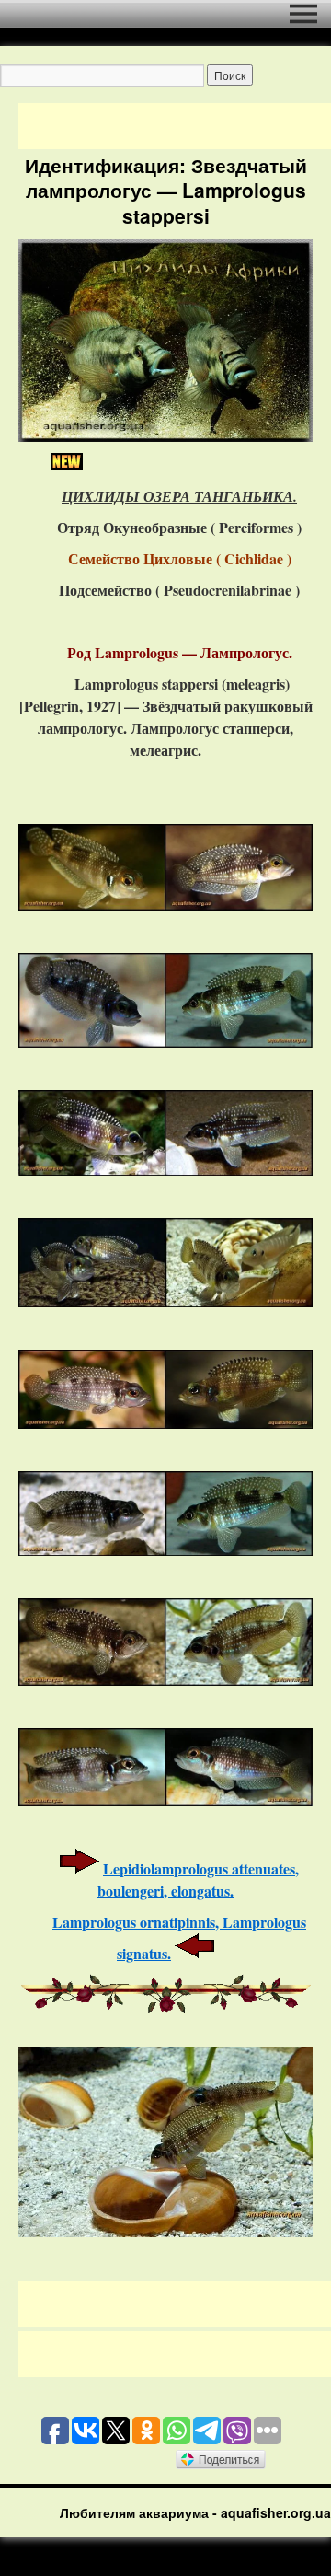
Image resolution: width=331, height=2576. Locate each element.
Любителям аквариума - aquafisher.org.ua (195, 2512)
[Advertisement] (175, 126)
